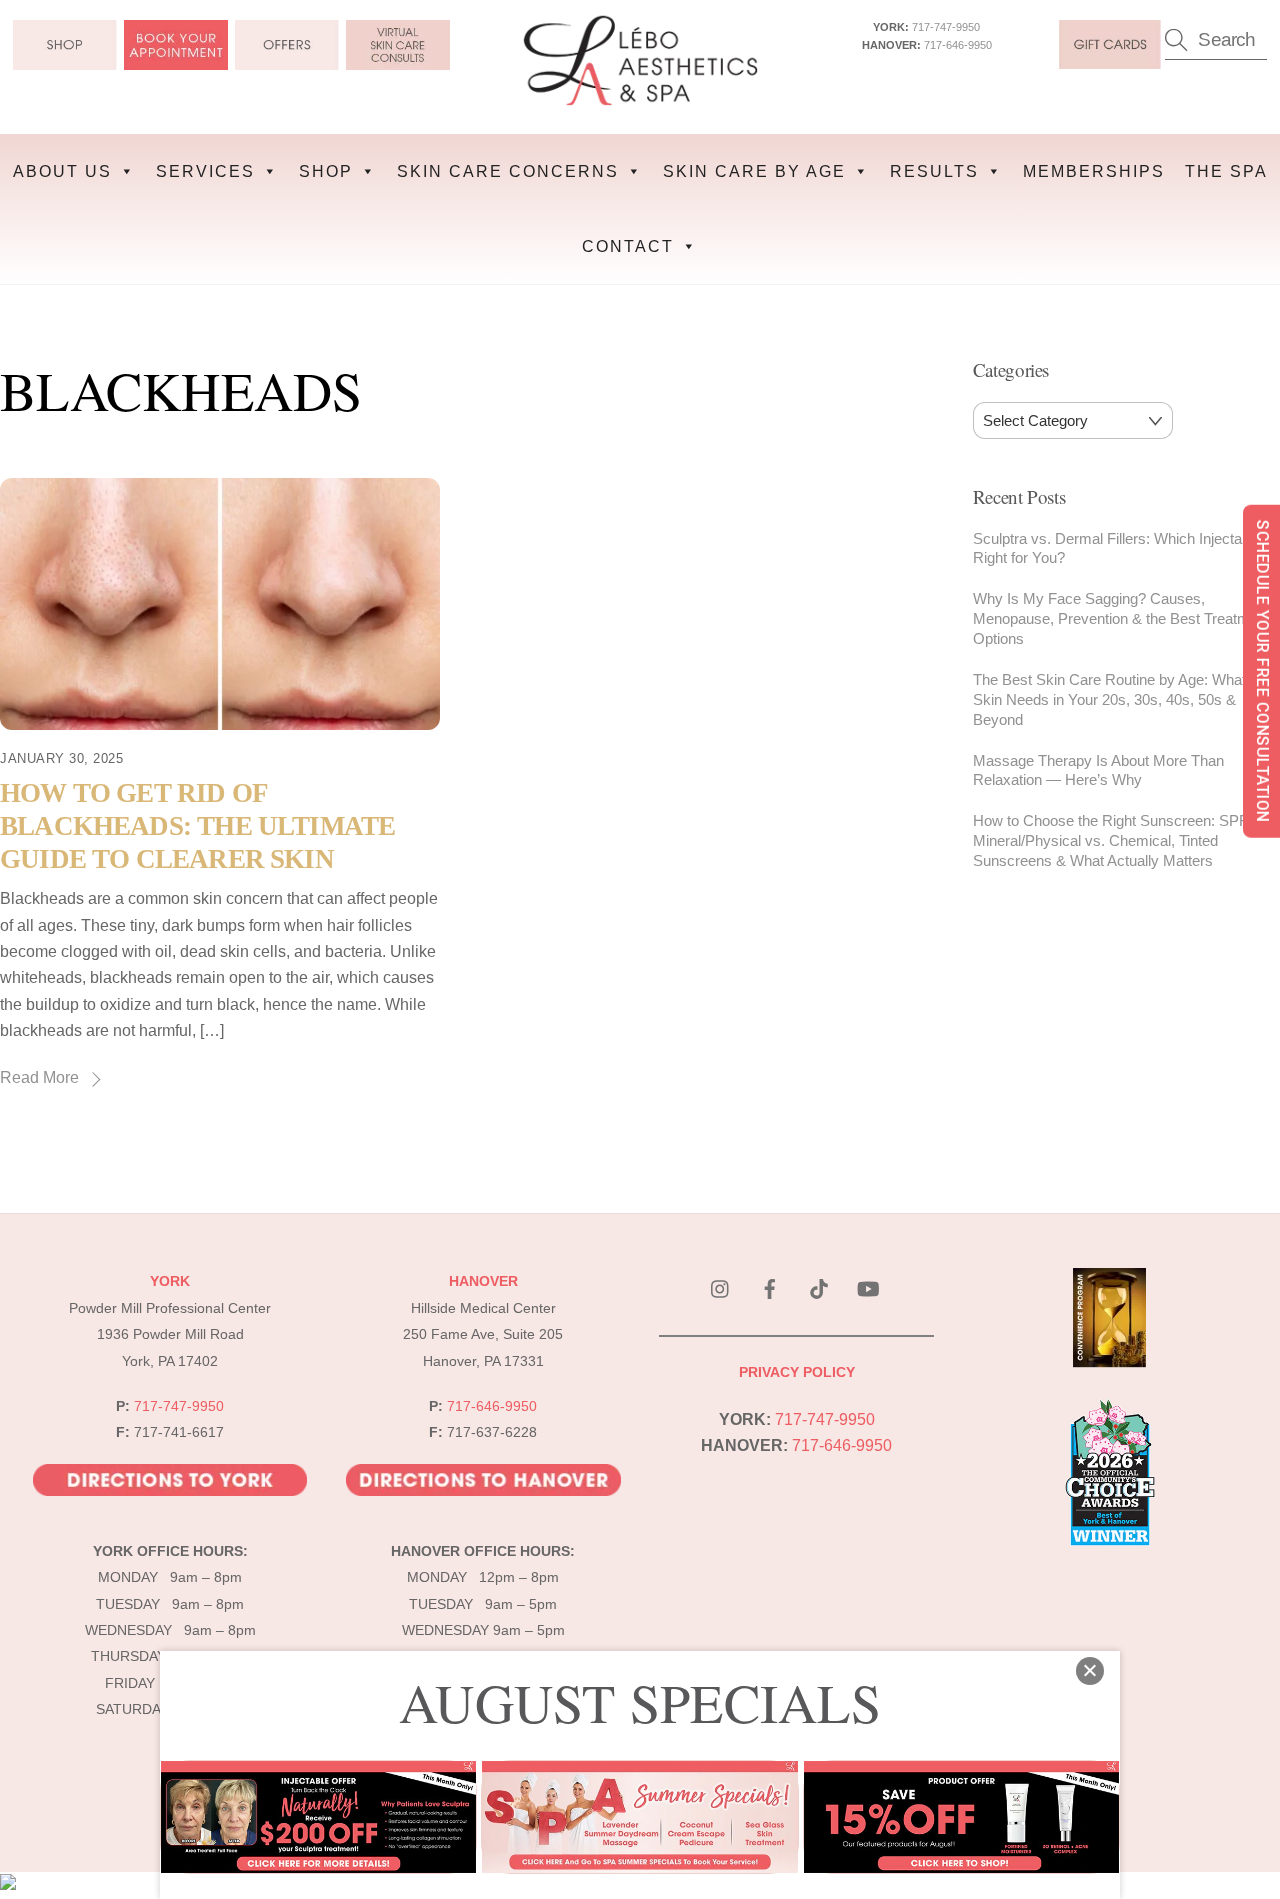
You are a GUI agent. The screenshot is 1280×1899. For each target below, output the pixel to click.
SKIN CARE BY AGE (754, 171)
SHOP (326, 171)
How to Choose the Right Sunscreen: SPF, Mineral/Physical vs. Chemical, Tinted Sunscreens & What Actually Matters (1111, 840)
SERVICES (205, 171)
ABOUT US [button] (62, 171)
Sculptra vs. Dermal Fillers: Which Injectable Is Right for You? (1125, 548)
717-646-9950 (958, 45)
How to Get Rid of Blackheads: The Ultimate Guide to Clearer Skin (197, 825)
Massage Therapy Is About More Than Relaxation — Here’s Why (1098, 770)
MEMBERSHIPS (1094, 171)
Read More (39, 1077)
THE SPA (1226, 171)
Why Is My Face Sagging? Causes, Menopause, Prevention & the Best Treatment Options (1121, 618)
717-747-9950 (946, 27)
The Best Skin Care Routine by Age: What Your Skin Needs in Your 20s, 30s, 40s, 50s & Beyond (1126, 699)
